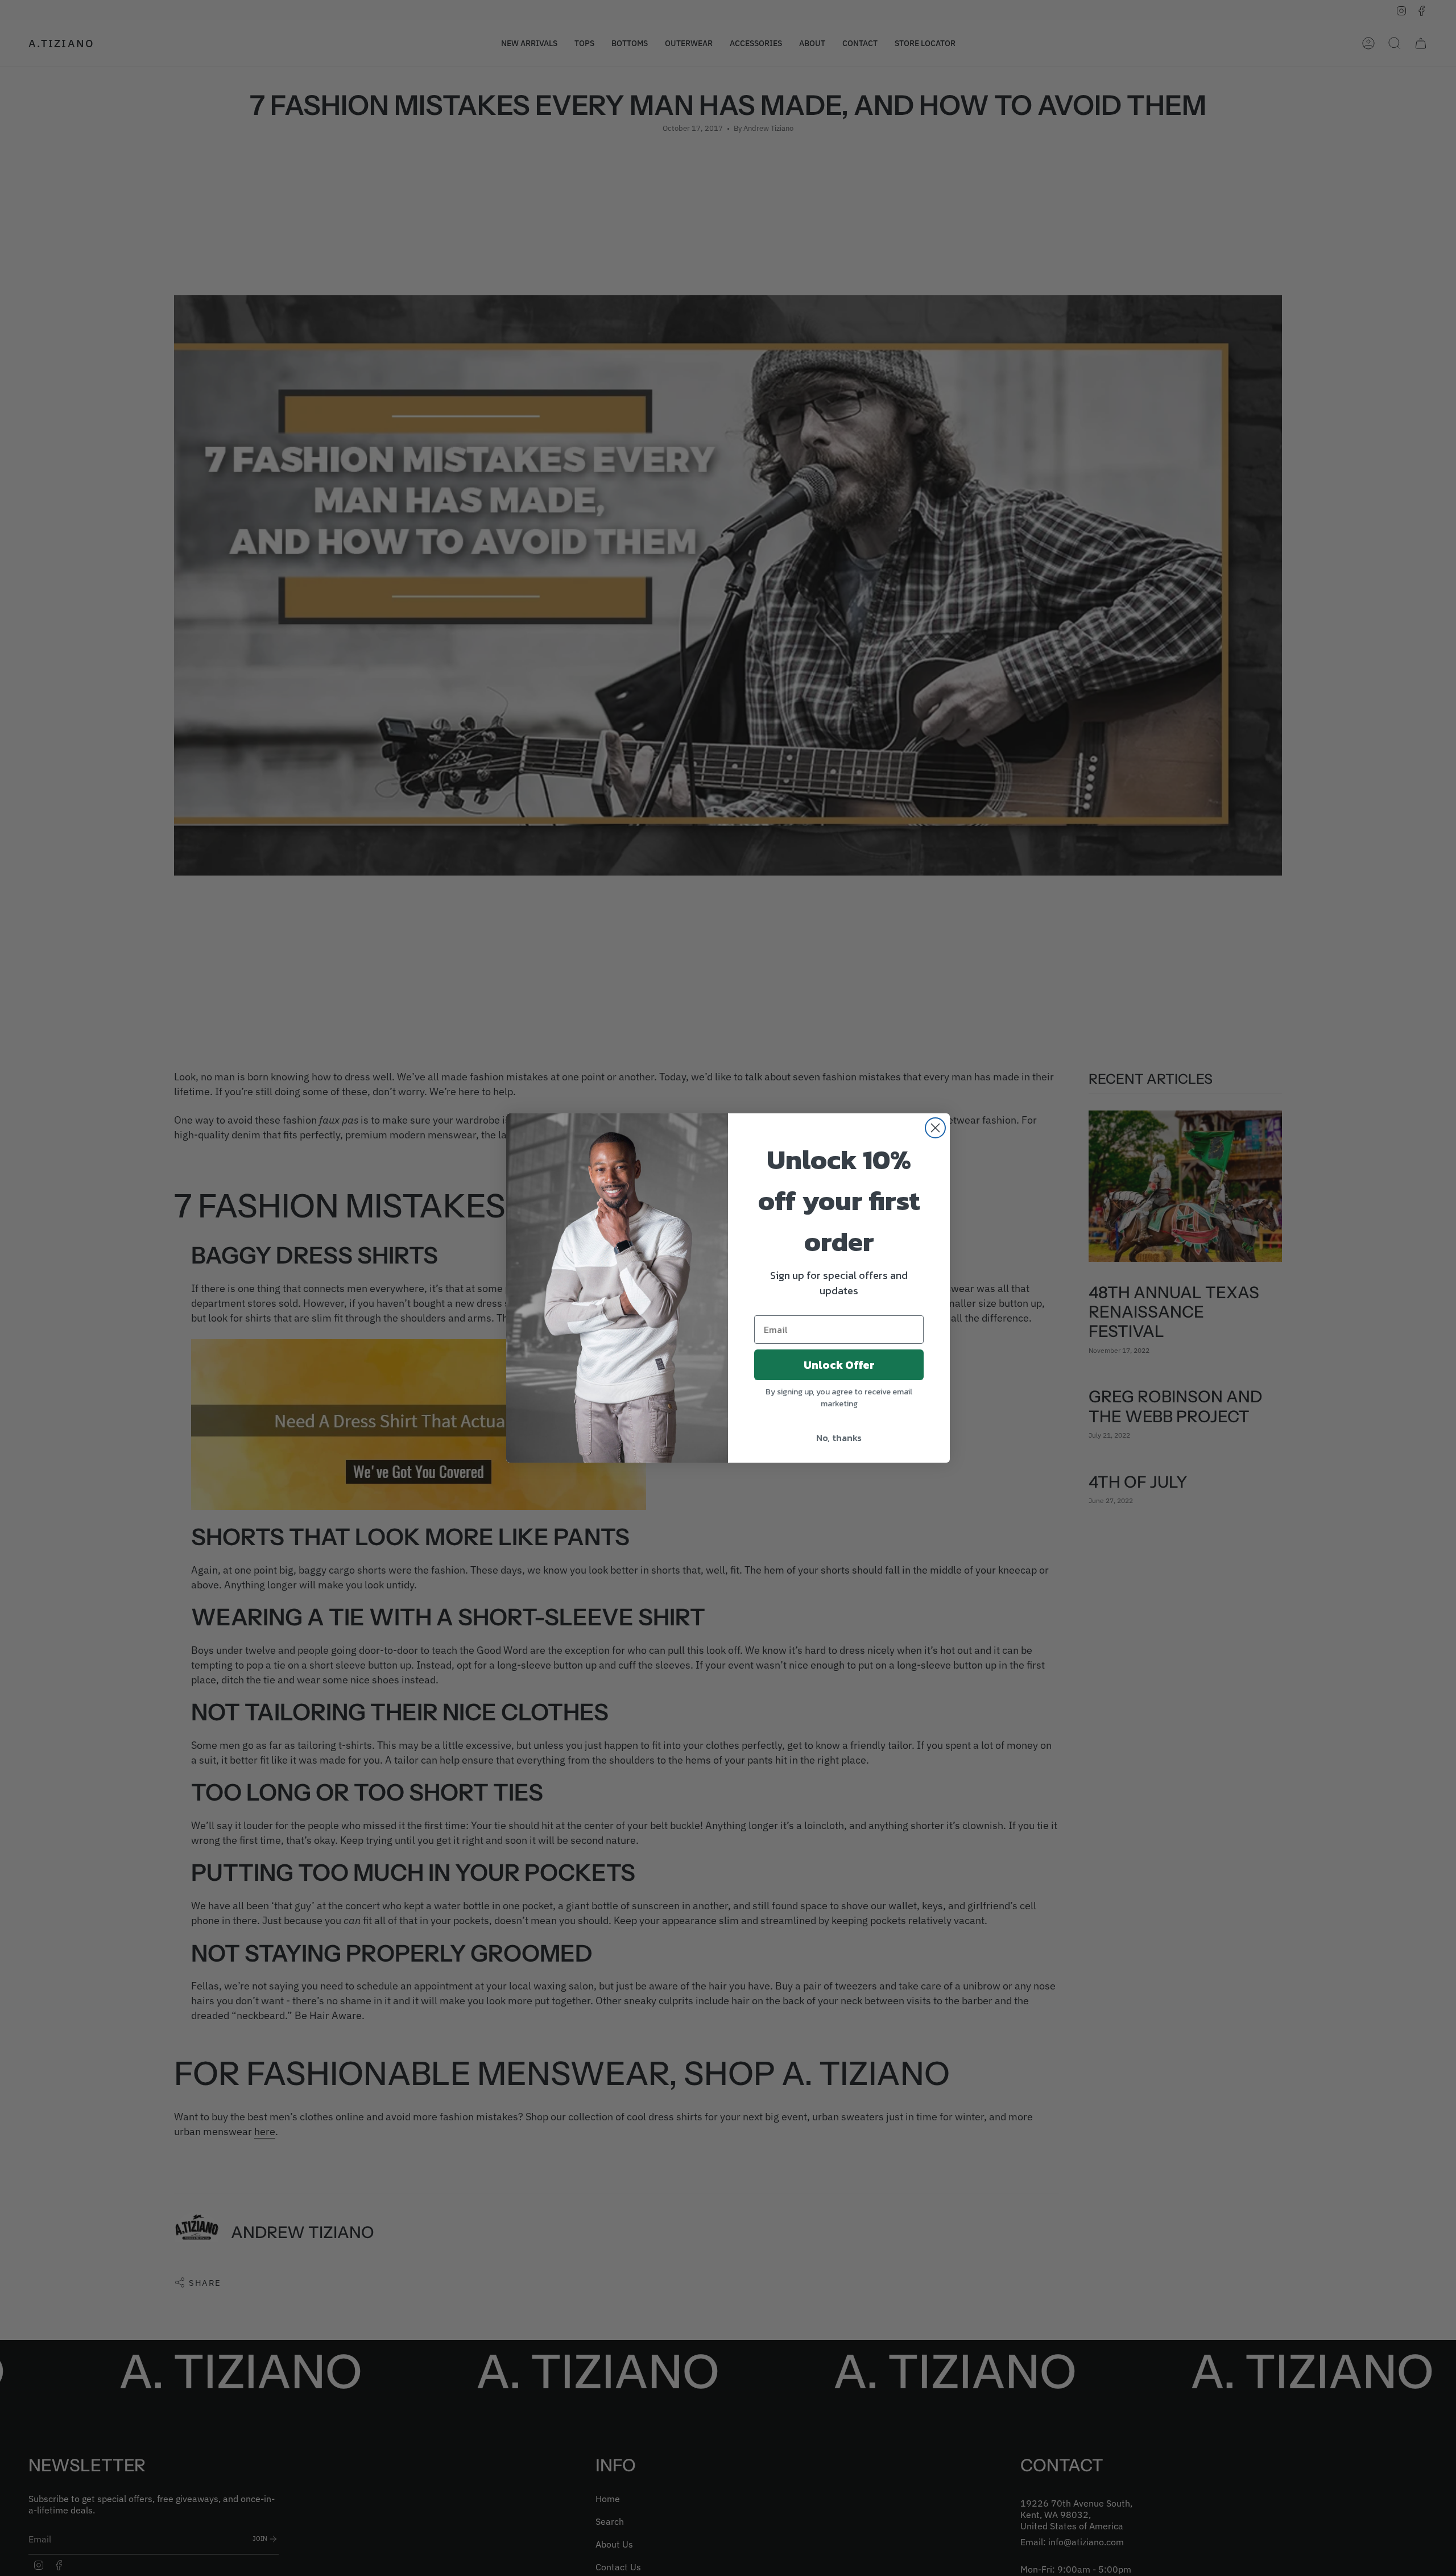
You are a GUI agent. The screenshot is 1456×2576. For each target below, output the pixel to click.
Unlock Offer (839, 1365)
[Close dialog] (935, 1128)
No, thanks (839, 1438)
